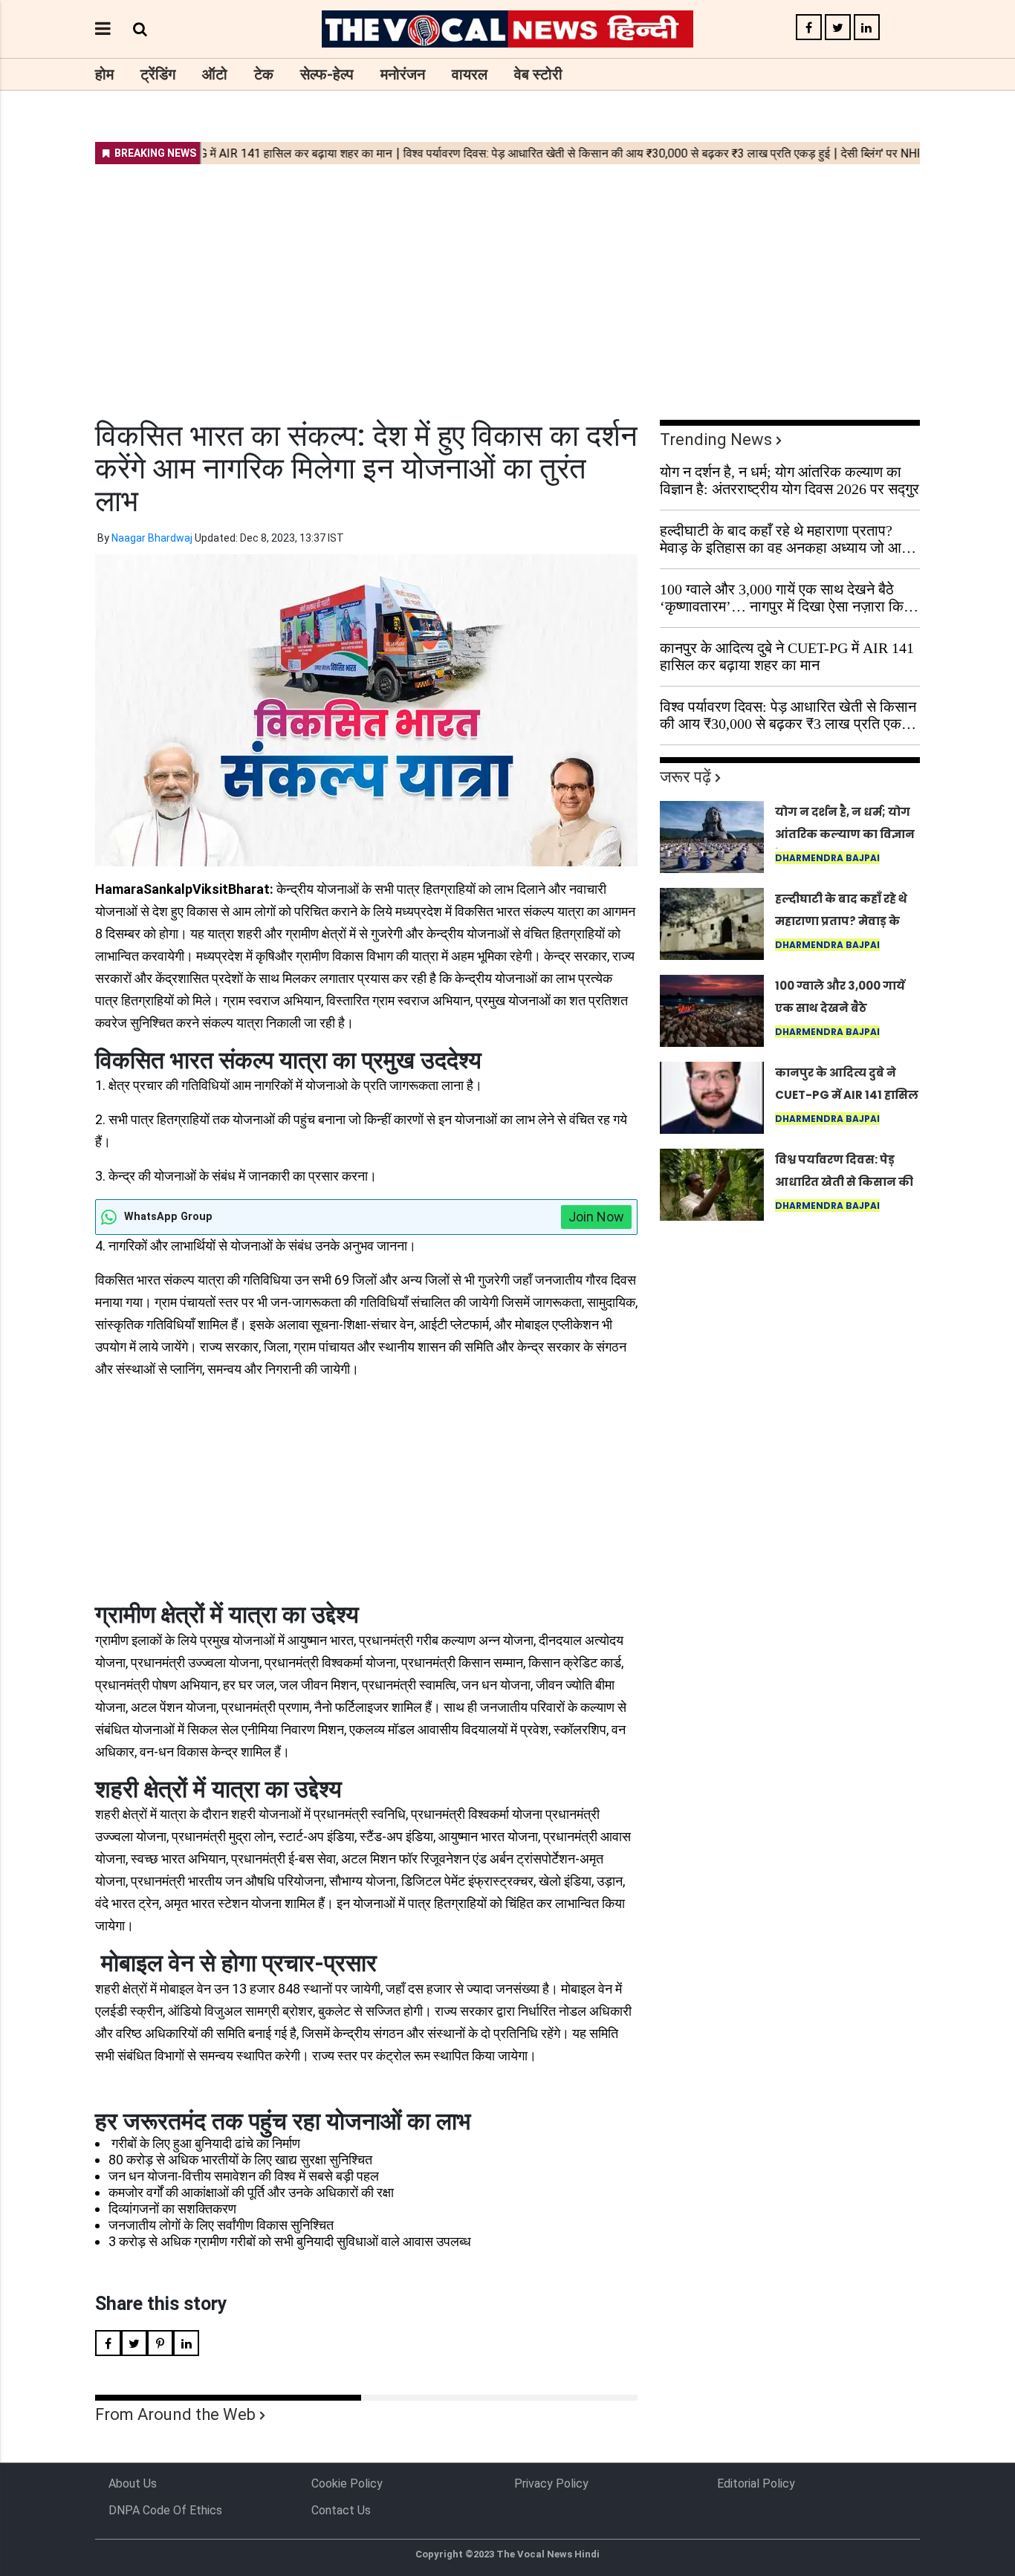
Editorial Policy (756, 2483)
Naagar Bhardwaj (152, 538)
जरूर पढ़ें (685, 777)
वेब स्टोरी (538, 74)
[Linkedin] (867, 28)
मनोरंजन (403, 74)
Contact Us (341, 2510)
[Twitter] (838, 28)
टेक (264, 74)
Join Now (596, 1217)
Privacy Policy (551, 2483)
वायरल (470, 74)
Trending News (716, 439)
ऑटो (215, 74)
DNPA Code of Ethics (165, 2510)
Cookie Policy (347, 2483)
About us (133, 2483)
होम (104, 74)
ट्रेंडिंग (158, 74)
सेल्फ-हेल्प (327, 74)
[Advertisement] (507, 282)
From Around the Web (175, 2414)
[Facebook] (809, 28)
